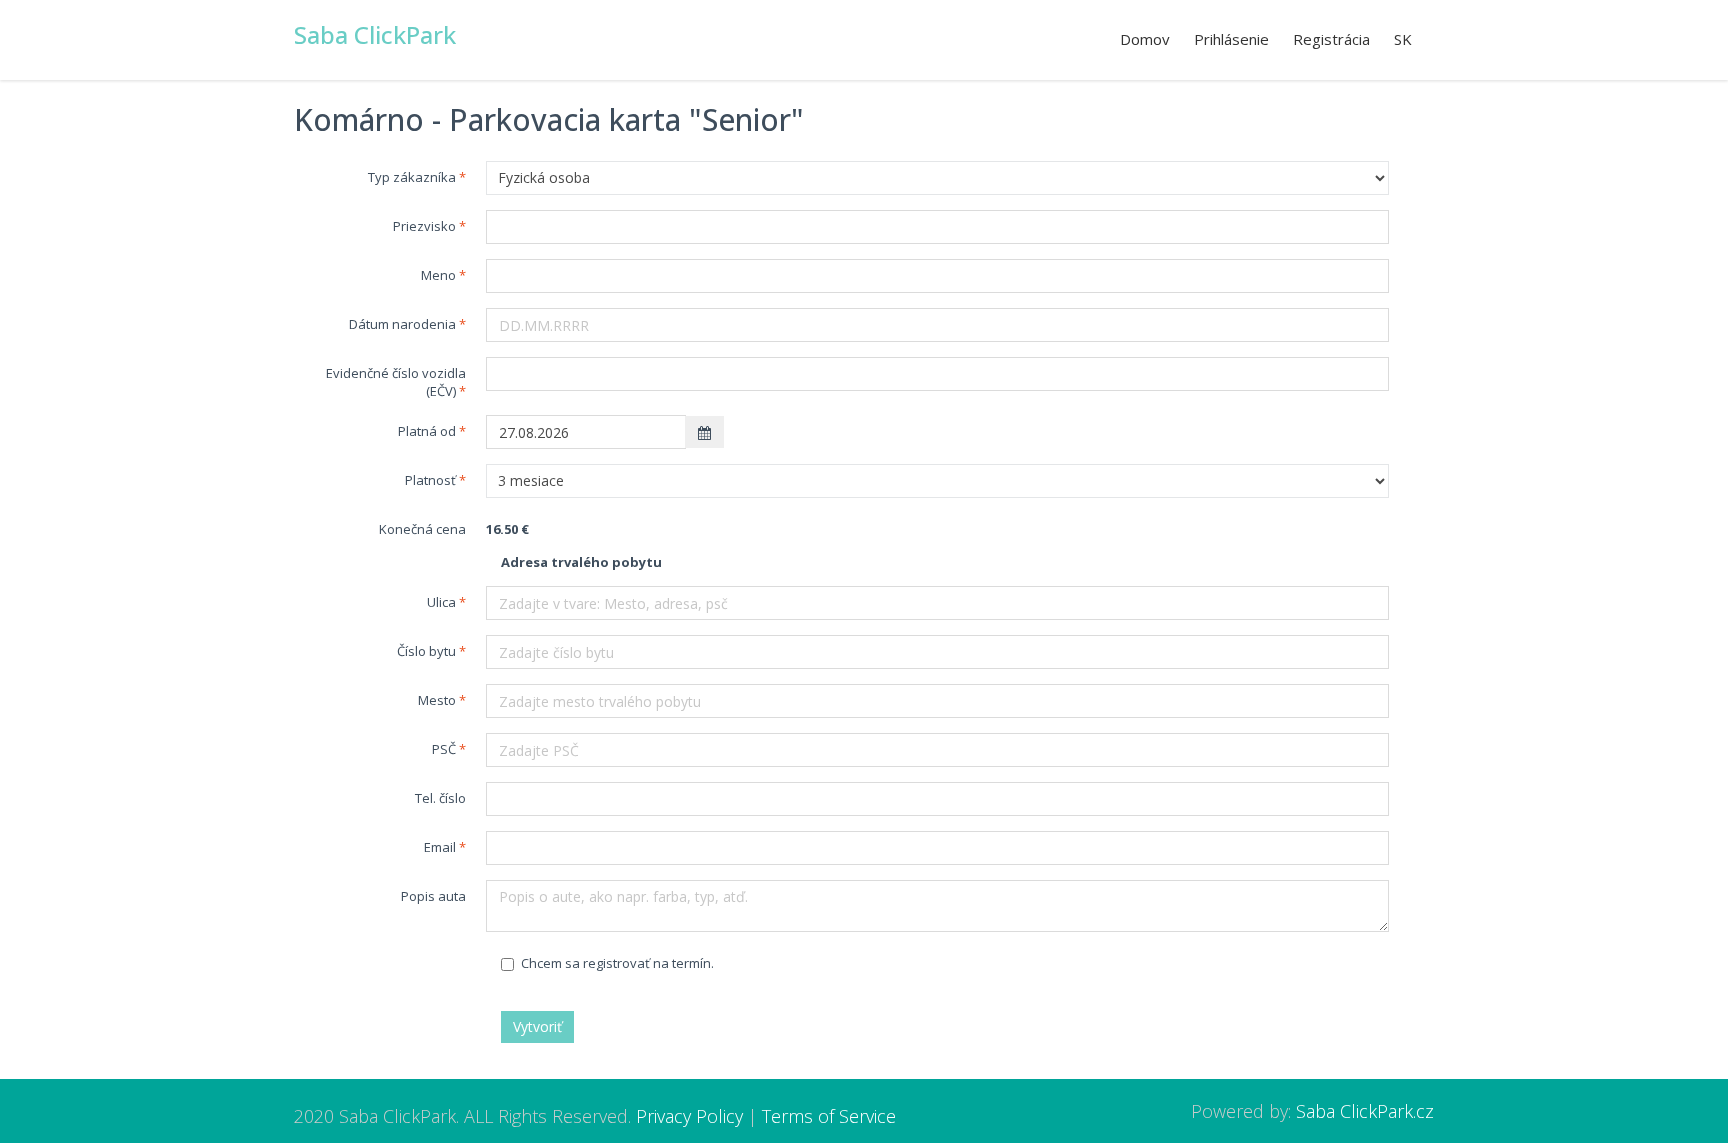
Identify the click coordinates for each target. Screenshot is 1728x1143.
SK (1403, 39)
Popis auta (433, 896)
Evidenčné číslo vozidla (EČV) (396, 382)
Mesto (437, 700)
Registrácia (1331, 39)
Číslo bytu (426, 651)
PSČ (444, 749)
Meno (438, 275)
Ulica (441, 602)
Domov (1145, 39)
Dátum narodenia (402, 324)
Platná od (427, 431)
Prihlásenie (1231, 39)
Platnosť (430, 480)
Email (440, 847)
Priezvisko (424, 226)
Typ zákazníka (412, 177)
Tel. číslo (440, 798)
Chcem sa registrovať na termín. (617, 963)
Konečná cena (422, 529)
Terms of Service (829, 1116)
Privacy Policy (689, 1116)
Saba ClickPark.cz (1365, 1111)
